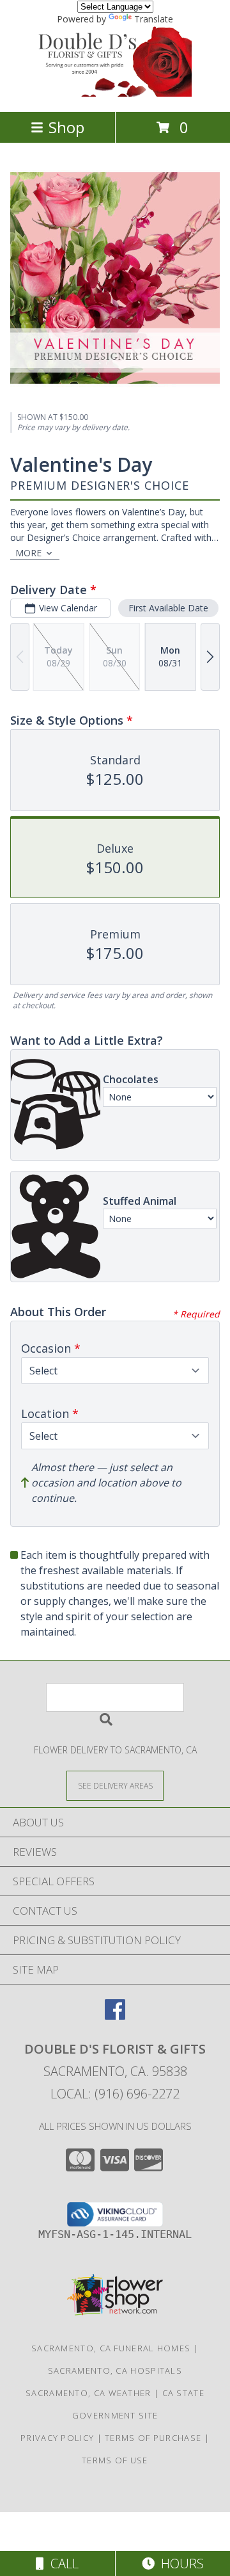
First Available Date (168, 608)
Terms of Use (115, 2460)
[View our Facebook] (115, 2016)
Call (61, 2564)
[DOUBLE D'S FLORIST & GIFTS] (115, 93)
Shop (66, 127)
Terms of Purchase (153, 2438)
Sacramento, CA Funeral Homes (111, 2348)
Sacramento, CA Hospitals (115, 2371)
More (28, 553)
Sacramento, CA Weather (88, 2393)
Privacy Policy (57, 2438)
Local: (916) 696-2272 (115, 2094)
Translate (154, 19)
